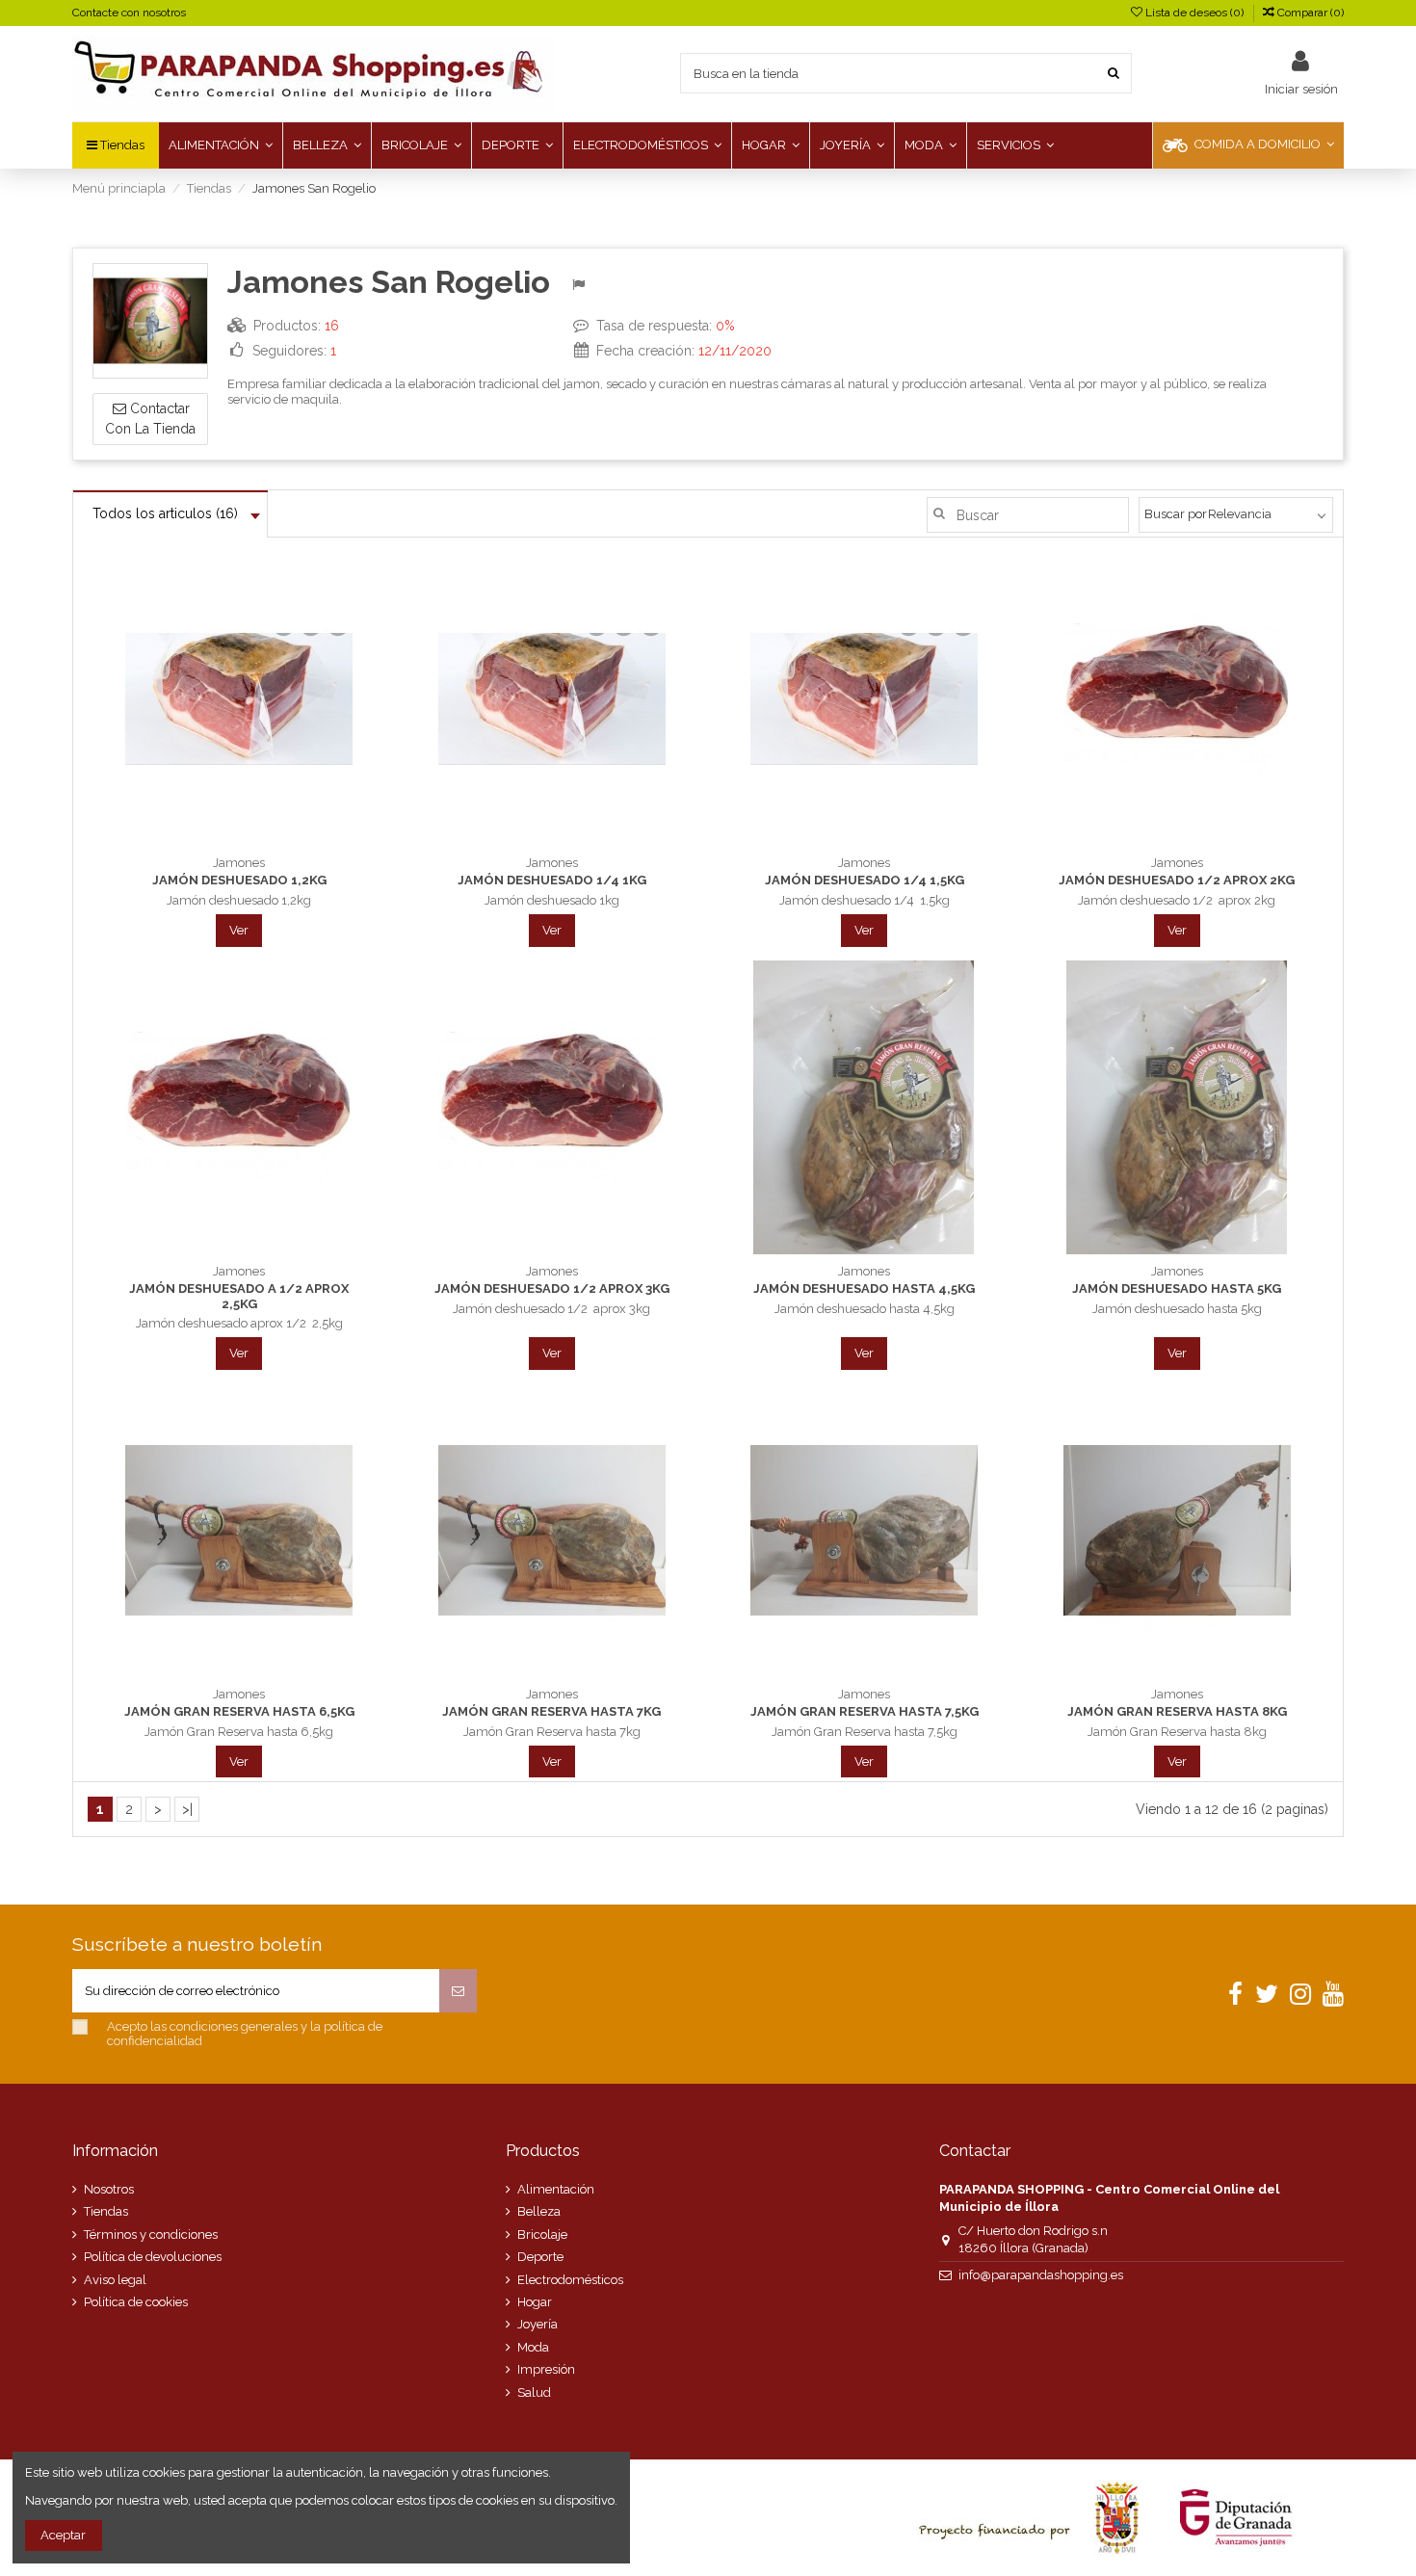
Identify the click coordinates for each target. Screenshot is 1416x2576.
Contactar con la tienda (150, 419)
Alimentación (556, 2189)
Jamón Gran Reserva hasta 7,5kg (865, 1711)
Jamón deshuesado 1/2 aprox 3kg (552, 1288)
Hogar (535, 2302)
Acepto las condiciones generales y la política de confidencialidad (245, 2034)
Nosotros (109, 2189)
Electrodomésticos (570, 2280)
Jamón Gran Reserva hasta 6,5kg (239, 1711)
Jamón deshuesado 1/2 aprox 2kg (1177, 880)
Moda (533, 2347)
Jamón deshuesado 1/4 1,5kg (865, 880)
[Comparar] (239, 840)
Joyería (538, 2324)
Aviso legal (115, 2280)
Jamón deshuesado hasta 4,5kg (864, 1288)
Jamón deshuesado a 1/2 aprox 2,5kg (239, 1296)
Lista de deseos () (1194, 13)
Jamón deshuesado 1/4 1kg (552, 880)
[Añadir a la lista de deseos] (214, 840)
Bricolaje (542, 2234)
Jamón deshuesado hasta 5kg (1177, 1288)
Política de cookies (136, 2302)
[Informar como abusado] (582, 285)
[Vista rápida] (264, 840)
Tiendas (106, 2211)
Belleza (539, 2211)
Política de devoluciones (153, 2257)
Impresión (546, 2369)
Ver (239, 930)
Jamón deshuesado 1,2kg (239, 880)
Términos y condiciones (151, 2234)
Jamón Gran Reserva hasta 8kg (1177, 1711)
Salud (534, 2392)
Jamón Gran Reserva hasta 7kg (551, 1711)
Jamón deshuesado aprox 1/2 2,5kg (239, 1323)
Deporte (540, 2257)
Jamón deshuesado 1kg (552, 900)
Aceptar (63, 2535)
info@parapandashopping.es (1041, 2275)
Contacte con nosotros (129, 13)
